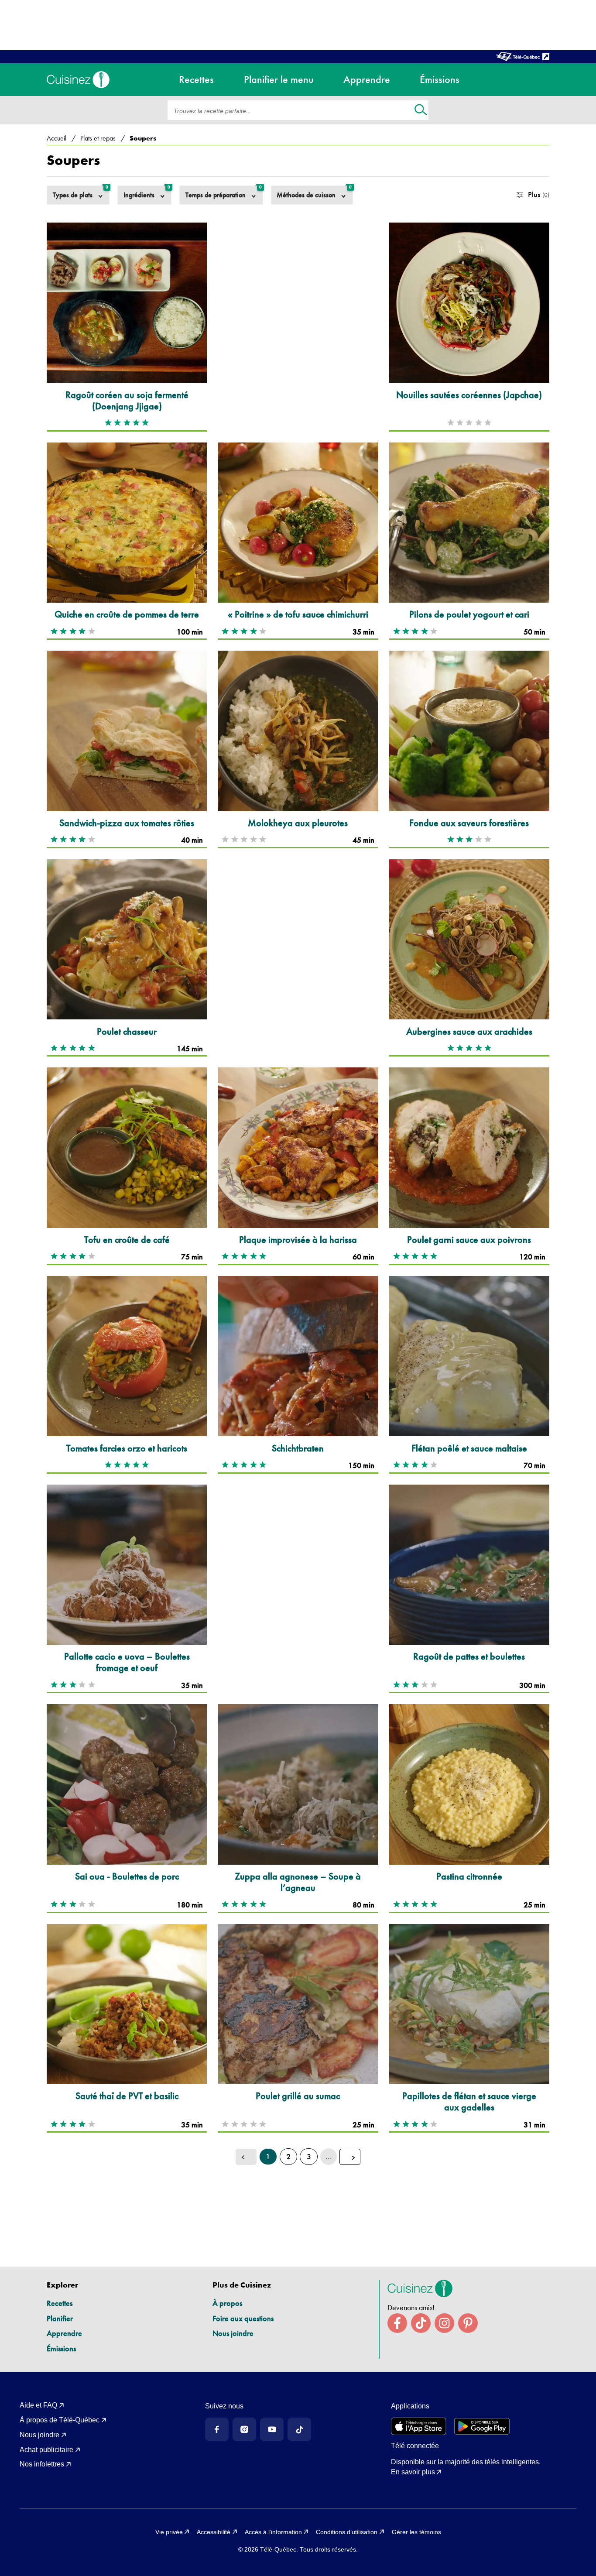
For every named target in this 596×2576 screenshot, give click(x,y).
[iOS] (419, 2426)
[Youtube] (272, 2429)
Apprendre (64, 2333)
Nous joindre (233, 2333)
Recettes (60, 2303)
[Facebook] (217, 2429)
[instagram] (444, 2323)
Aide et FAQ (38, 2405)
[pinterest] (468, 2323)
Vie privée (169, 2532)
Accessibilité (214, 2532)
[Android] (482, 2426)
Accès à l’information (273, 2532)
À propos (227, 2303)
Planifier (60, 2318)
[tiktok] (421, 2323)
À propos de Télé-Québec (60, 2420)
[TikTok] (299, 2429)
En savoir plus (413, 2472)
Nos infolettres (42, 2464)
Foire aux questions (243, 2318)
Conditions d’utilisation (347, 2532)
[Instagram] (244, 2429)
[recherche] (421, 111)
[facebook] (397, 2323)
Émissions (61, 2348)
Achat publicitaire (46, 2450)
